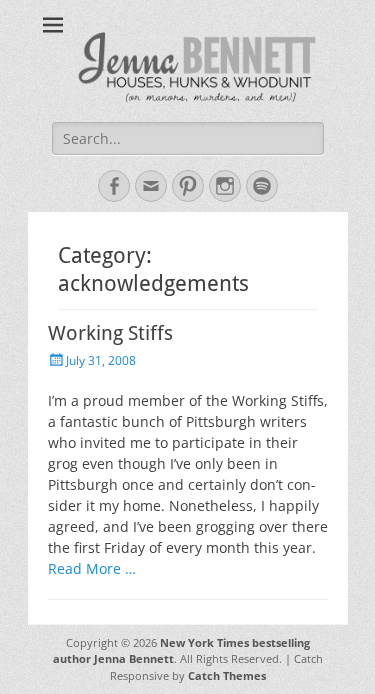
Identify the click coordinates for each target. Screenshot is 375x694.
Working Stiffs (110, 333)
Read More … (92, 568)
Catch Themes (227, 675)
